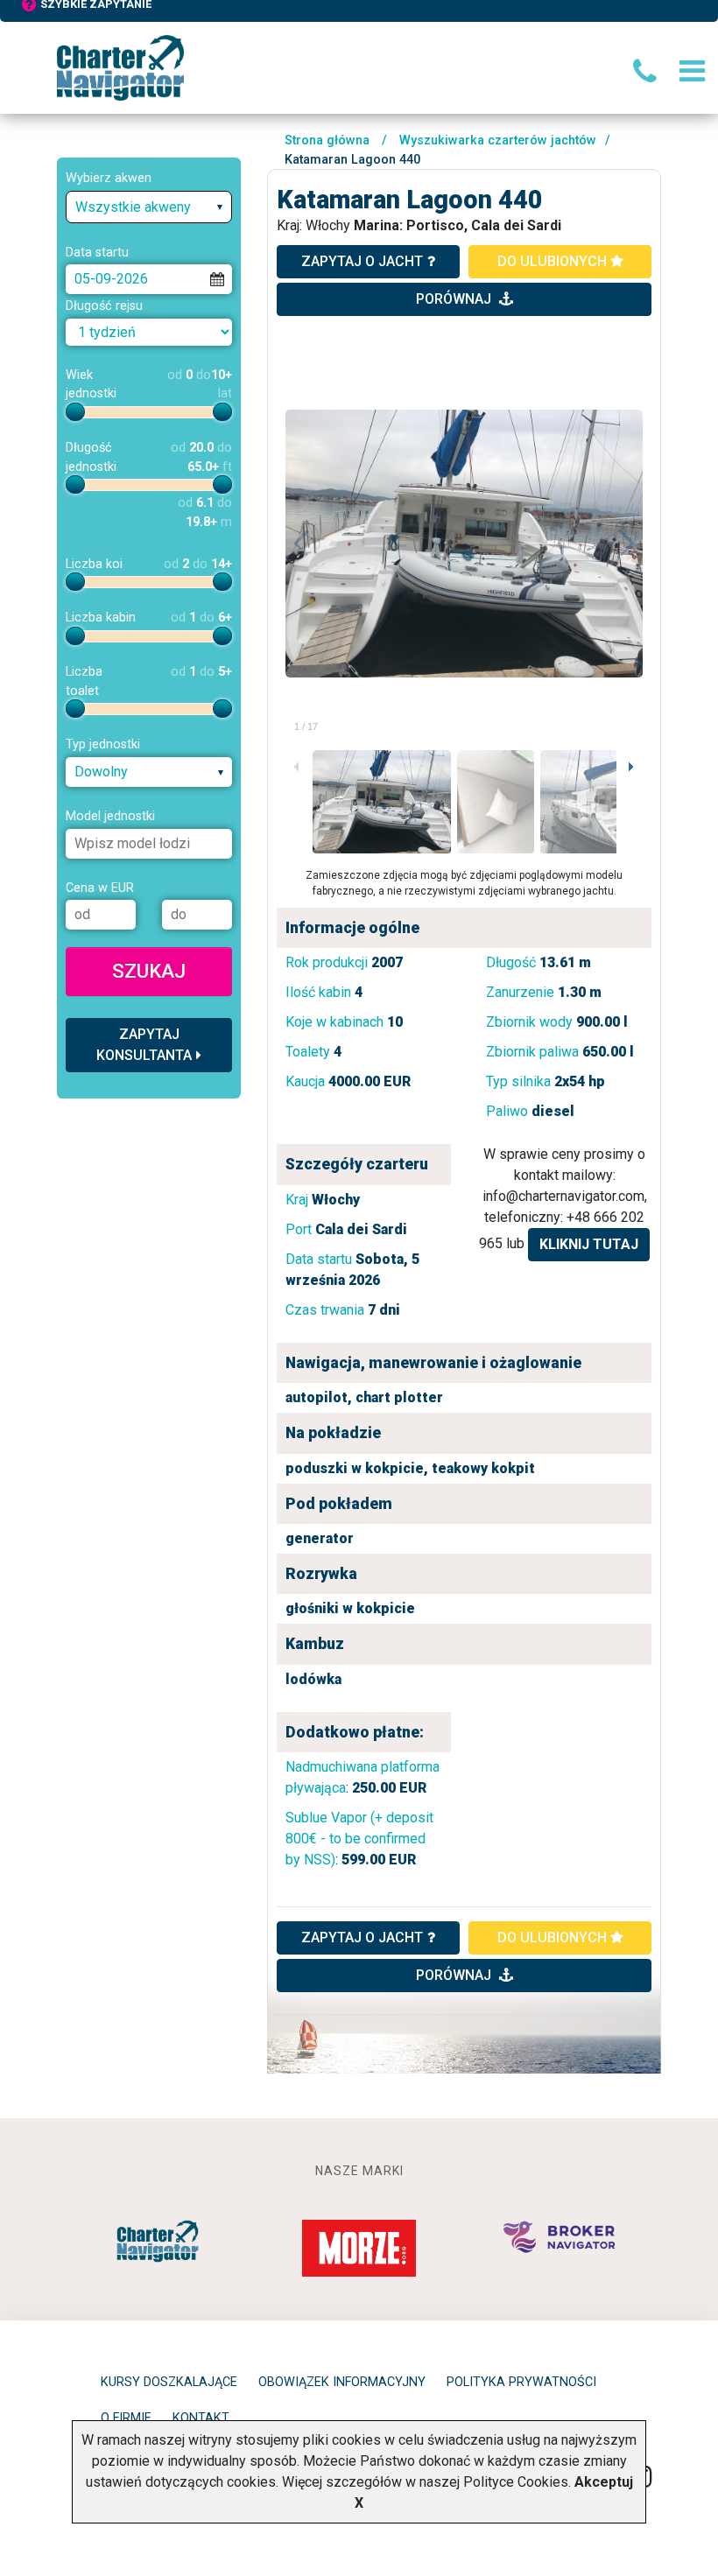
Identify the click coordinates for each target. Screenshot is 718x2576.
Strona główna (327, 140)
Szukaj (149, 971)
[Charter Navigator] (120, 67)
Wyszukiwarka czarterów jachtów (498, 140)
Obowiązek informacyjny (342, 2382)
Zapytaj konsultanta (144, 1045)
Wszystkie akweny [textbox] (133, 207)
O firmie (126, 2418)
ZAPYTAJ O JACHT (362, 1937)
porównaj (455, 299)
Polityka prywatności (521, 2382)
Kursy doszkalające (169, 2382)
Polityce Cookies (516, 2482)
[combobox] (149, 207)
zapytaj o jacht (362, 261)
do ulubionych (554, 261)
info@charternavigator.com (563, 1196)
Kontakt (201, 2418)
